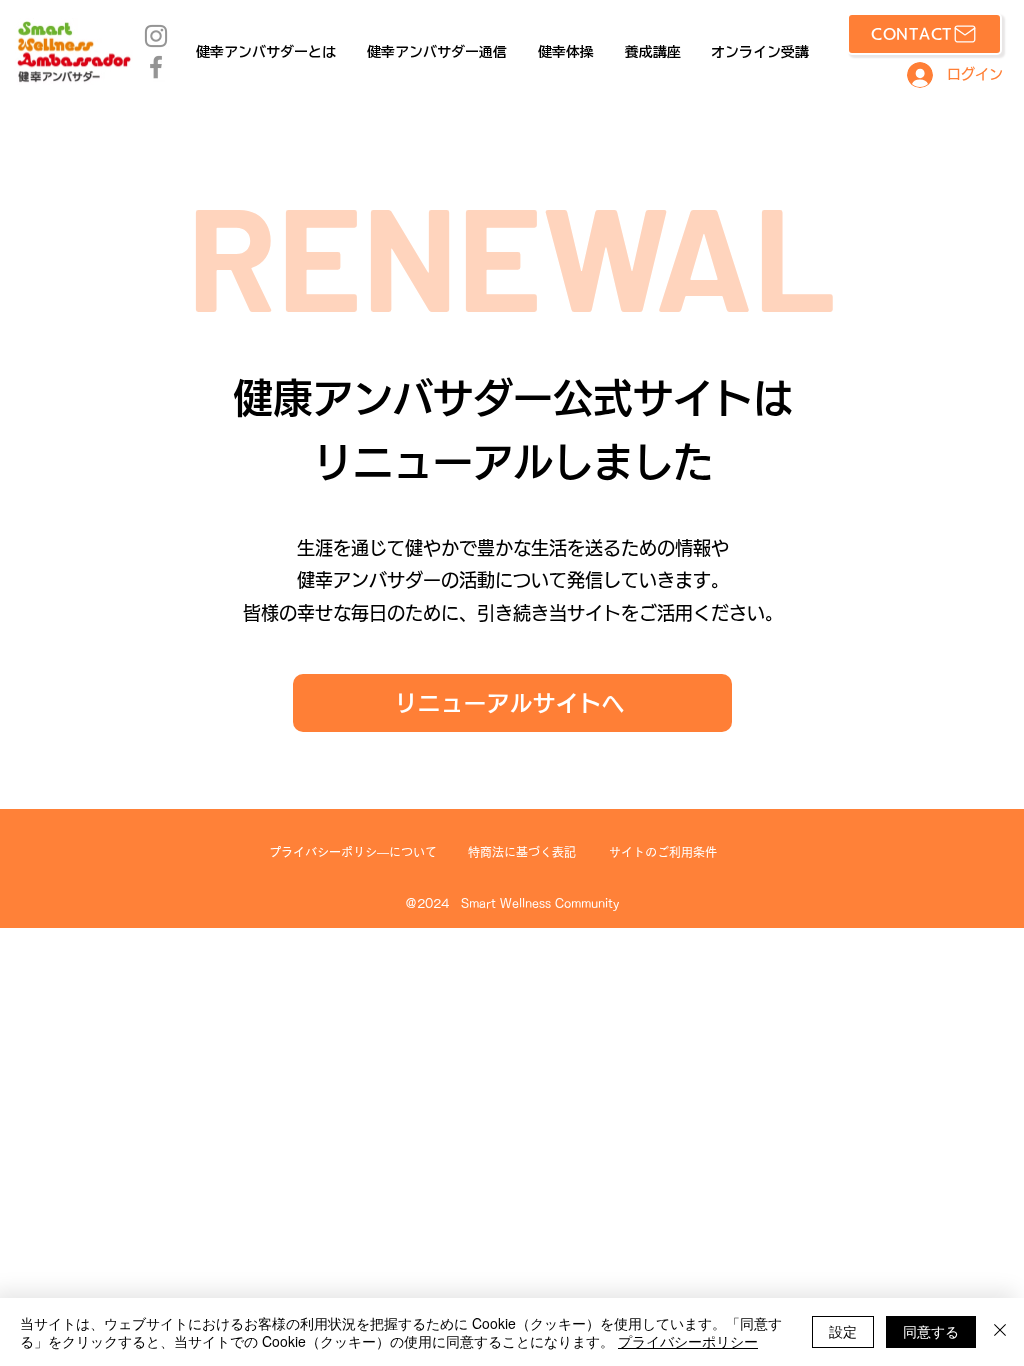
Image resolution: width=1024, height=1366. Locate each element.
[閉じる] (1000, 1332)
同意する (931, 1331)
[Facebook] (156, 67)
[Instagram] (156, 36)
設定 (843, 1331)
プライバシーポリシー (688, 1341)
